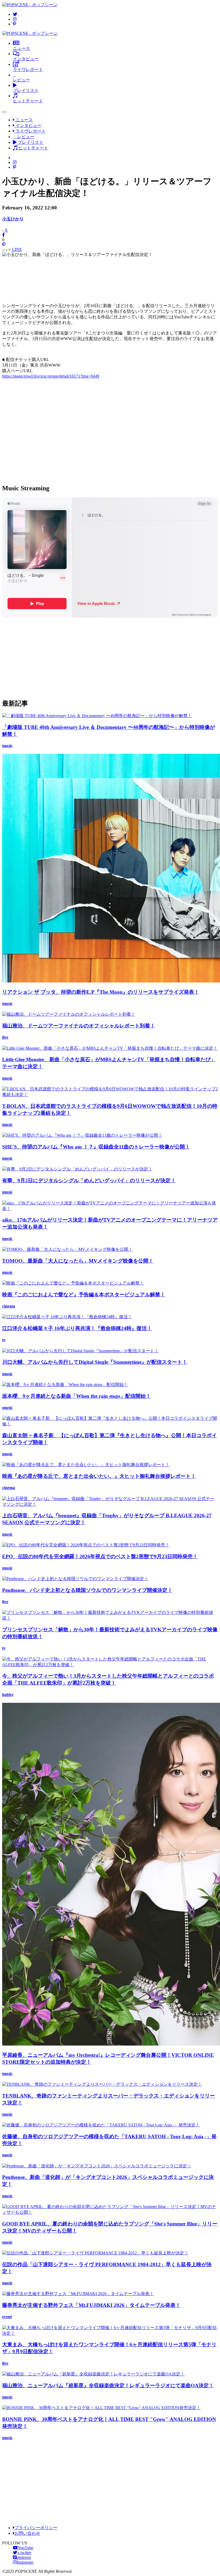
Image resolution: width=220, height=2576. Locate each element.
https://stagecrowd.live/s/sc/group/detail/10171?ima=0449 (51, 376)
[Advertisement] (110, 278)
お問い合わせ (27, 2533)
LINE (17, 249)
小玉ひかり (13, 219)
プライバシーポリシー (36, 2528)
